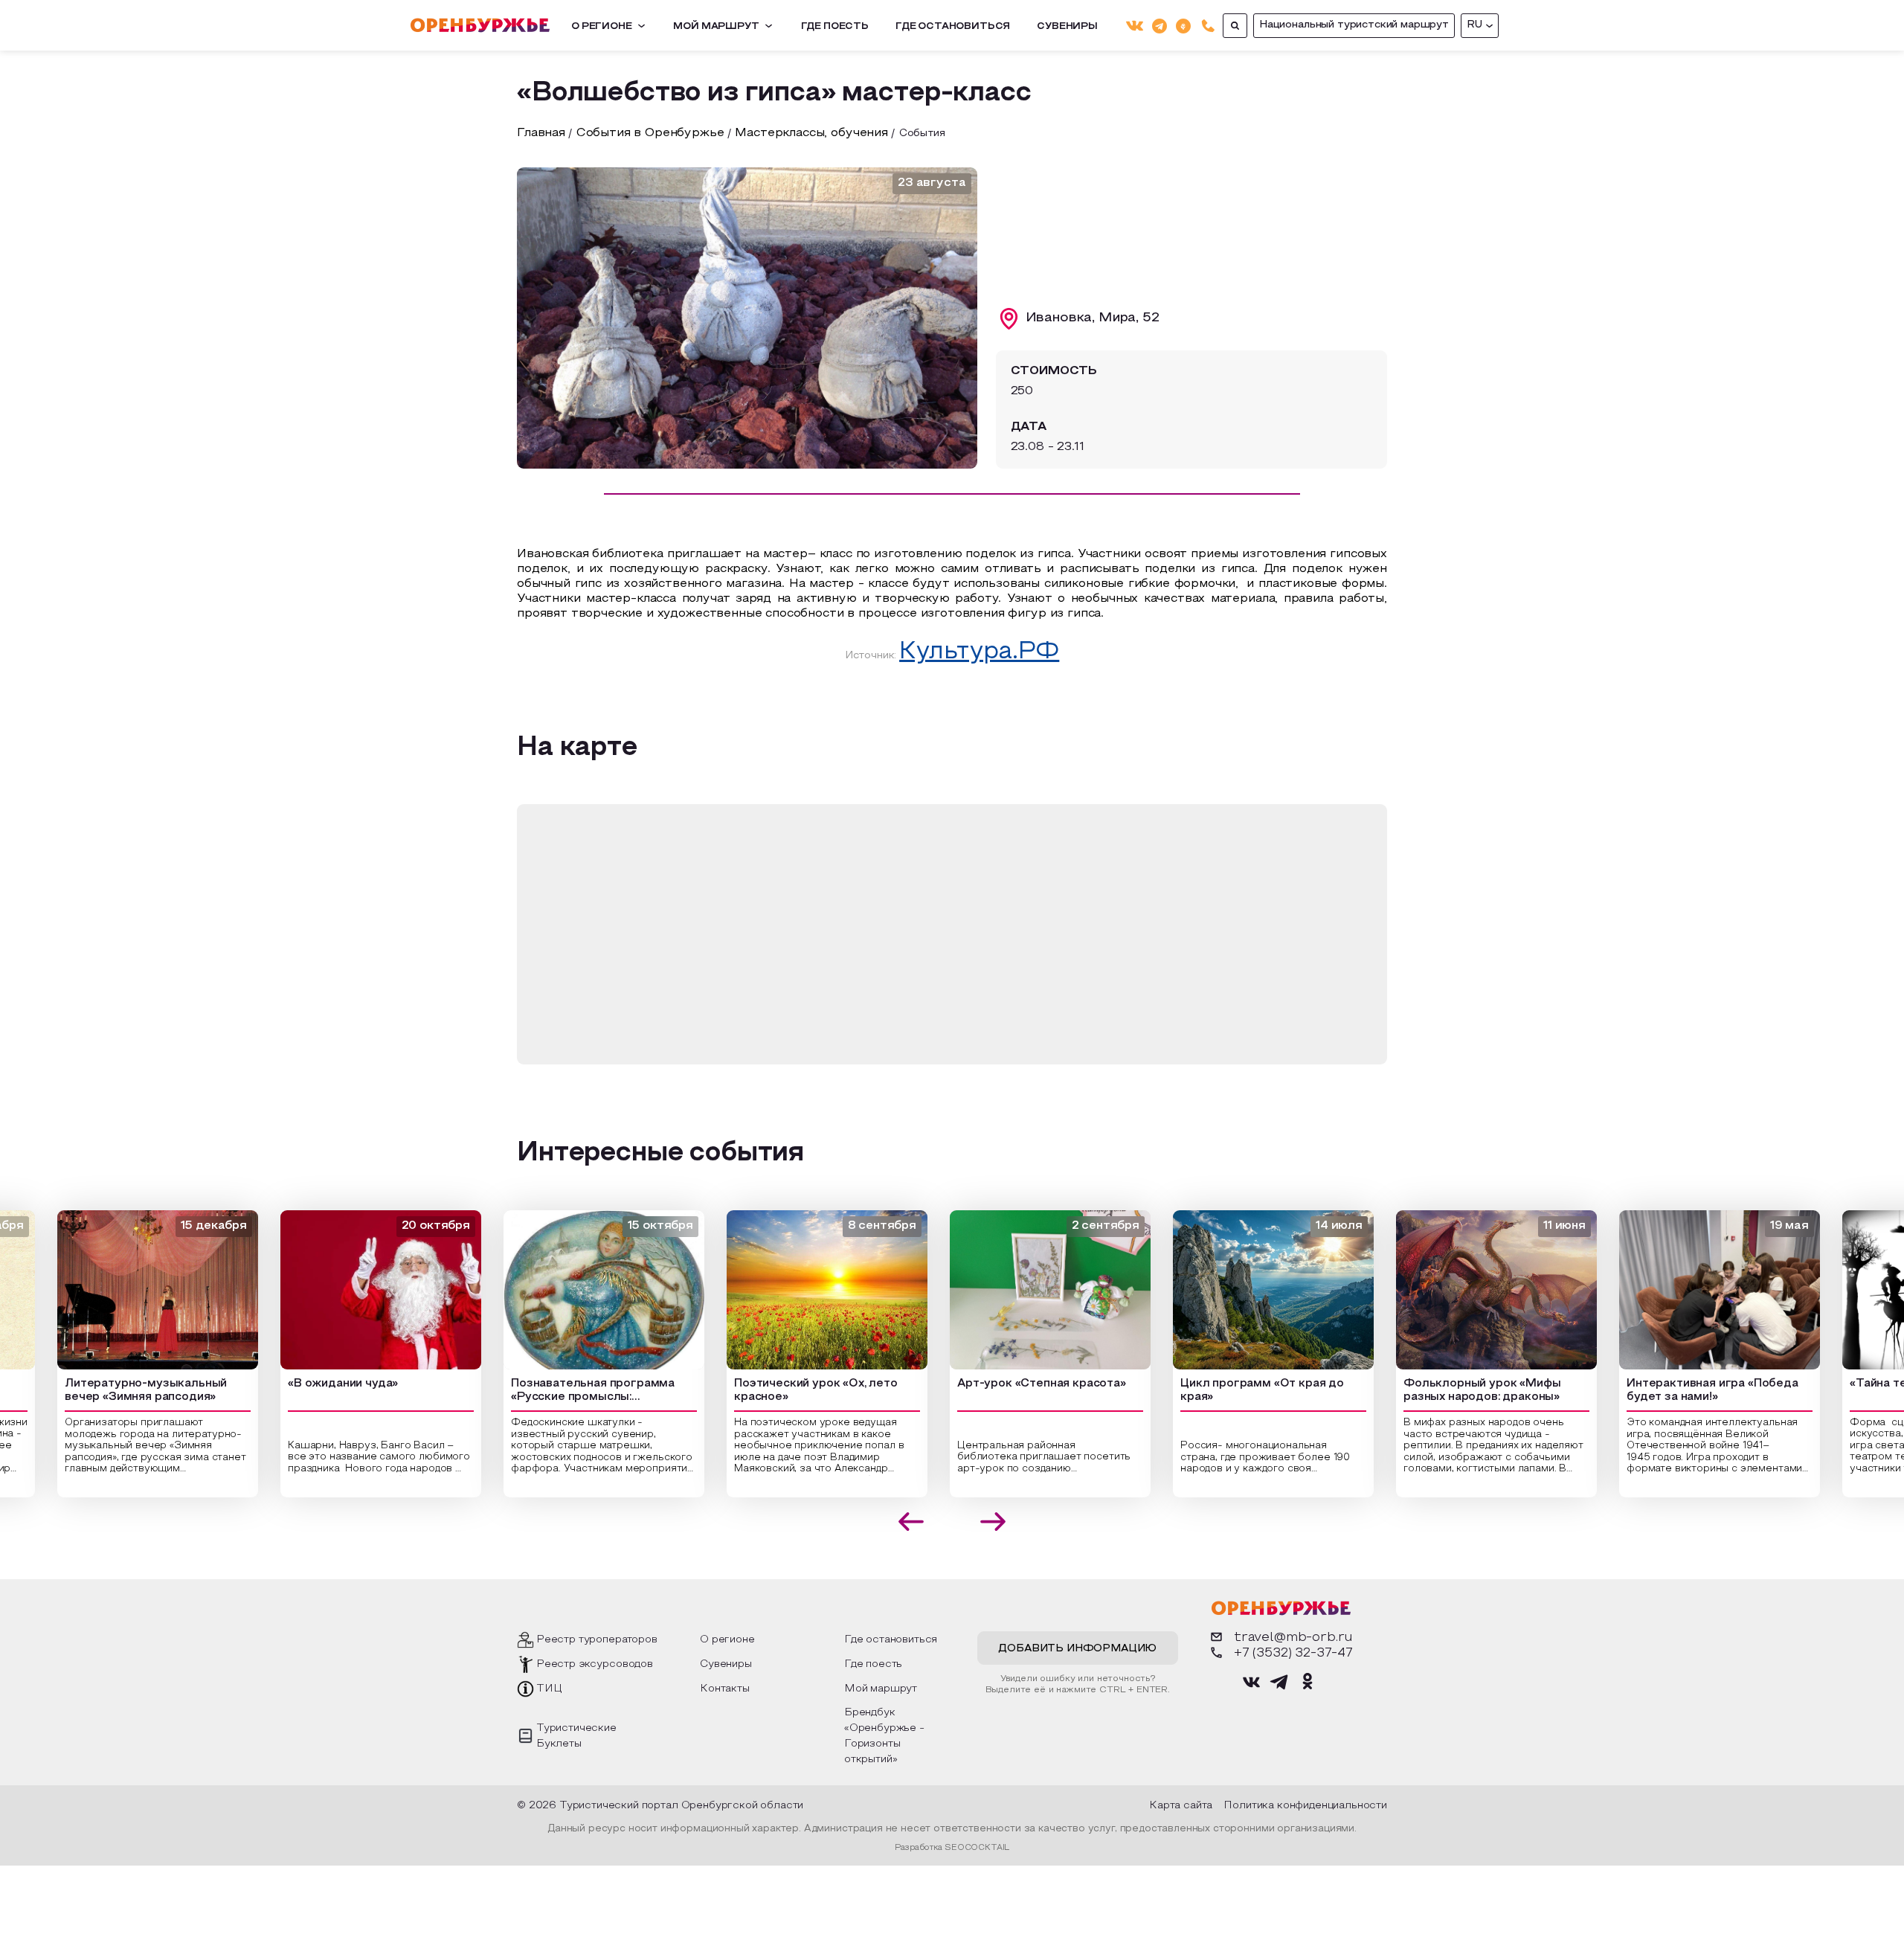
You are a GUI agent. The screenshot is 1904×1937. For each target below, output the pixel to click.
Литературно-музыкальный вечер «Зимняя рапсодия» (119, 1391)
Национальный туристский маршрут (1354, 25)
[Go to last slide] (911, 1522)
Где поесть (835, 27)
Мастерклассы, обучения (811, 133)
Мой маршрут (716, 27)
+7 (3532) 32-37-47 (1293, 1653)
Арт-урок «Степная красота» (1015, 1384)
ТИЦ (549, 1689)
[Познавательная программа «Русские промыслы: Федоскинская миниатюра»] (577, 1290)
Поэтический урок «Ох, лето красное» (789, 1391)
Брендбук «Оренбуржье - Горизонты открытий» (884, 1736)
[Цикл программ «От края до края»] (1247, 1290)
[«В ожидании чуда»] (354, 1290)
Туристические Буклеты (576, 1736)
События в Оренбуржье (650, 133)
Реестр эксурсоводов (595, 1664)
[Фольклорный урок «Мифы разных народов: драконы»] (1470, 1290)
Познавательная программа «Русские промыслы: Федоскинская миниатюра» (566, 1392)
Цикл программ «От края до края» (1235, 1391)
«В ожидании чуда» (316, 1384)
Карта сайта (1181, 1806)
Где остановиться (953, 27)
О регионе (602, 27)
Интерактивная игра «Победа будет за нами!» (1686, 1391)
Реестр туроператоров (597, 1640)
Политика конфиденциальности (1305, 1806)
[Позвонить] (1208, 26)
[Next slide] (993, 1522)
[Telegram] (1160, 25)
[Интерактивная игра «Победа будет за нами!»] (1693, 1290)
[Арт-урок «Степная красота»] (1023, 1290)
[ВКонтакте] (1135, 26)
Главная (541, 133)
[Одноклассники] (1183, 25)
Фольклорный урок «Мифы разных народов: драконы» (1455, 1391)
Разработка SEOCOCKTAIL (952, 1848)
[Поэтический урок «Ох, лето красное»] (800, 1290)
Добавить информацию (1077, 1649)
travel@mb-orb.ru (1293, 1638)
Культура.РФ (979, 652)
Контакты (725, 1689)
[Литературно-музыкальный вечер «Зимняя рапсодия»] (131, 1290)
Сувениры (1067, 27)
